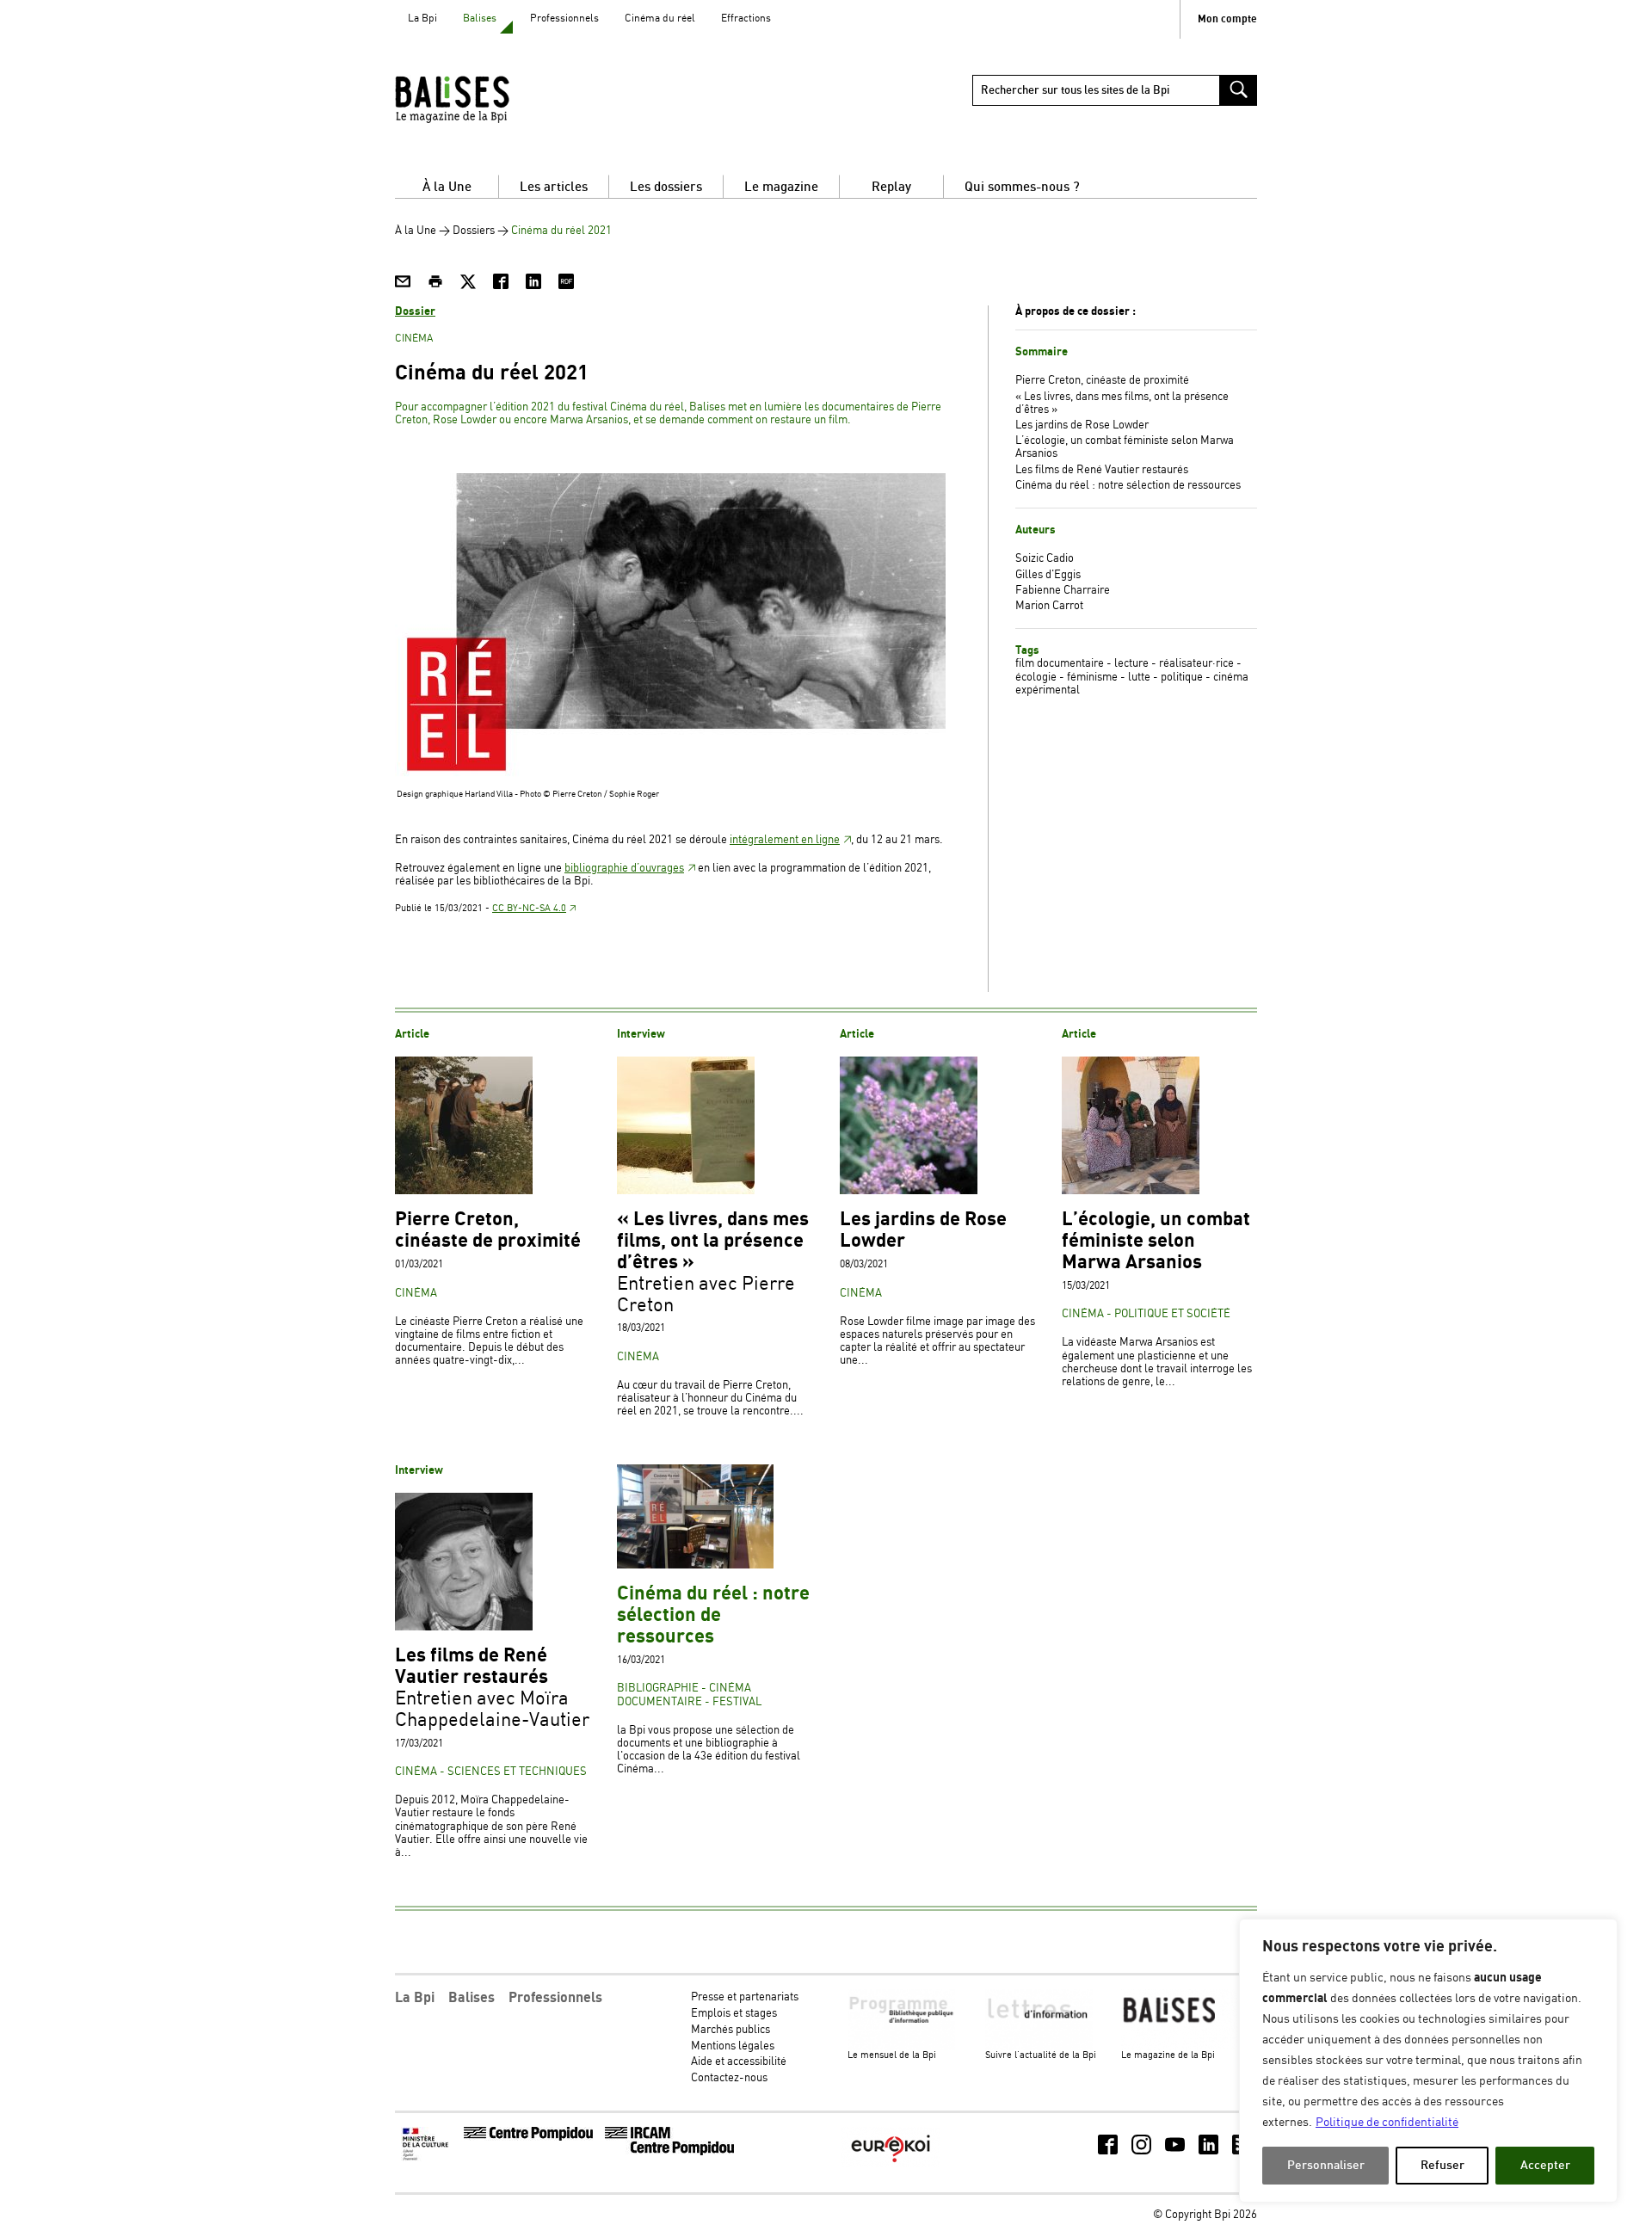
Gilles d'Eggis (1048, 575)
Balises (480, 18)
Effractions (746, 18)
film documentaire (1060, 664)
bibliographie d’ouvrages (624, 869)
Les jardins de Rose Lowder (1082, 425)
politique (1182, 678)
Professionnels (564, 18)
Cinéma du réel (660, 18)
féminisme (1092, 678)
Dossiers (474, 231)
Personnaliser (1326, 2165)
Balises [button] (472, 1998)
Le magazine (781, 187)
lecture (1131, 664)
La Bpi (422, 18)
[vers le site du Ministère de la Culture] (427, 2158)
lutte (1139, 678)
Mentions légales (733, 2046)
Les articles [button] (554, 187)
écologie (1036, 678)
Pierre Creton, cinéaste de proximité (1102, 381)
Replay (891, 187)
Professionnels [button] (555, 1998)
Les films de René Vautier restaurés (1102, 470)
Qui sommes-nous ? (1022, 187)
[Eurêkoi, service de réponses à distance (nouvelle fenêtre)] (891, 2164)
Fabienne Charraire (1063, 591)
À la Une (447, 187)
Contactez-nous (729, 2078)
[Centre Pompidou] (528, 2138)
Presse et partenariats (745, 1997)
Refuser (1442, 2165)
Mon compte (1227, 19)
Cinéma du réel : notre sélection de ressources (1128, 486)
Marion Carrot (1049, 606)
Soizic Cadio (1045, 559)
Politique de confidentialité (1387, 2123)
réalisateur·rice (1196, 664)
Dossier (415, 311)
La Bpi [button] (415, 1998)
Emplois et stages (734, 2014)
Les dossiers (666, 187)
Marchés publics (730, 2030)
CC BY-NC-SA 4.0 (529, 909)
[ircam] (669, 2152)
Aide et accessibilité (739, 2062)
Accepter (1545, 2165)
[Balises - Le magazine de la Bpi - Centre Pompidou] (485, 99)
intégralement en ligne (785, 840)
